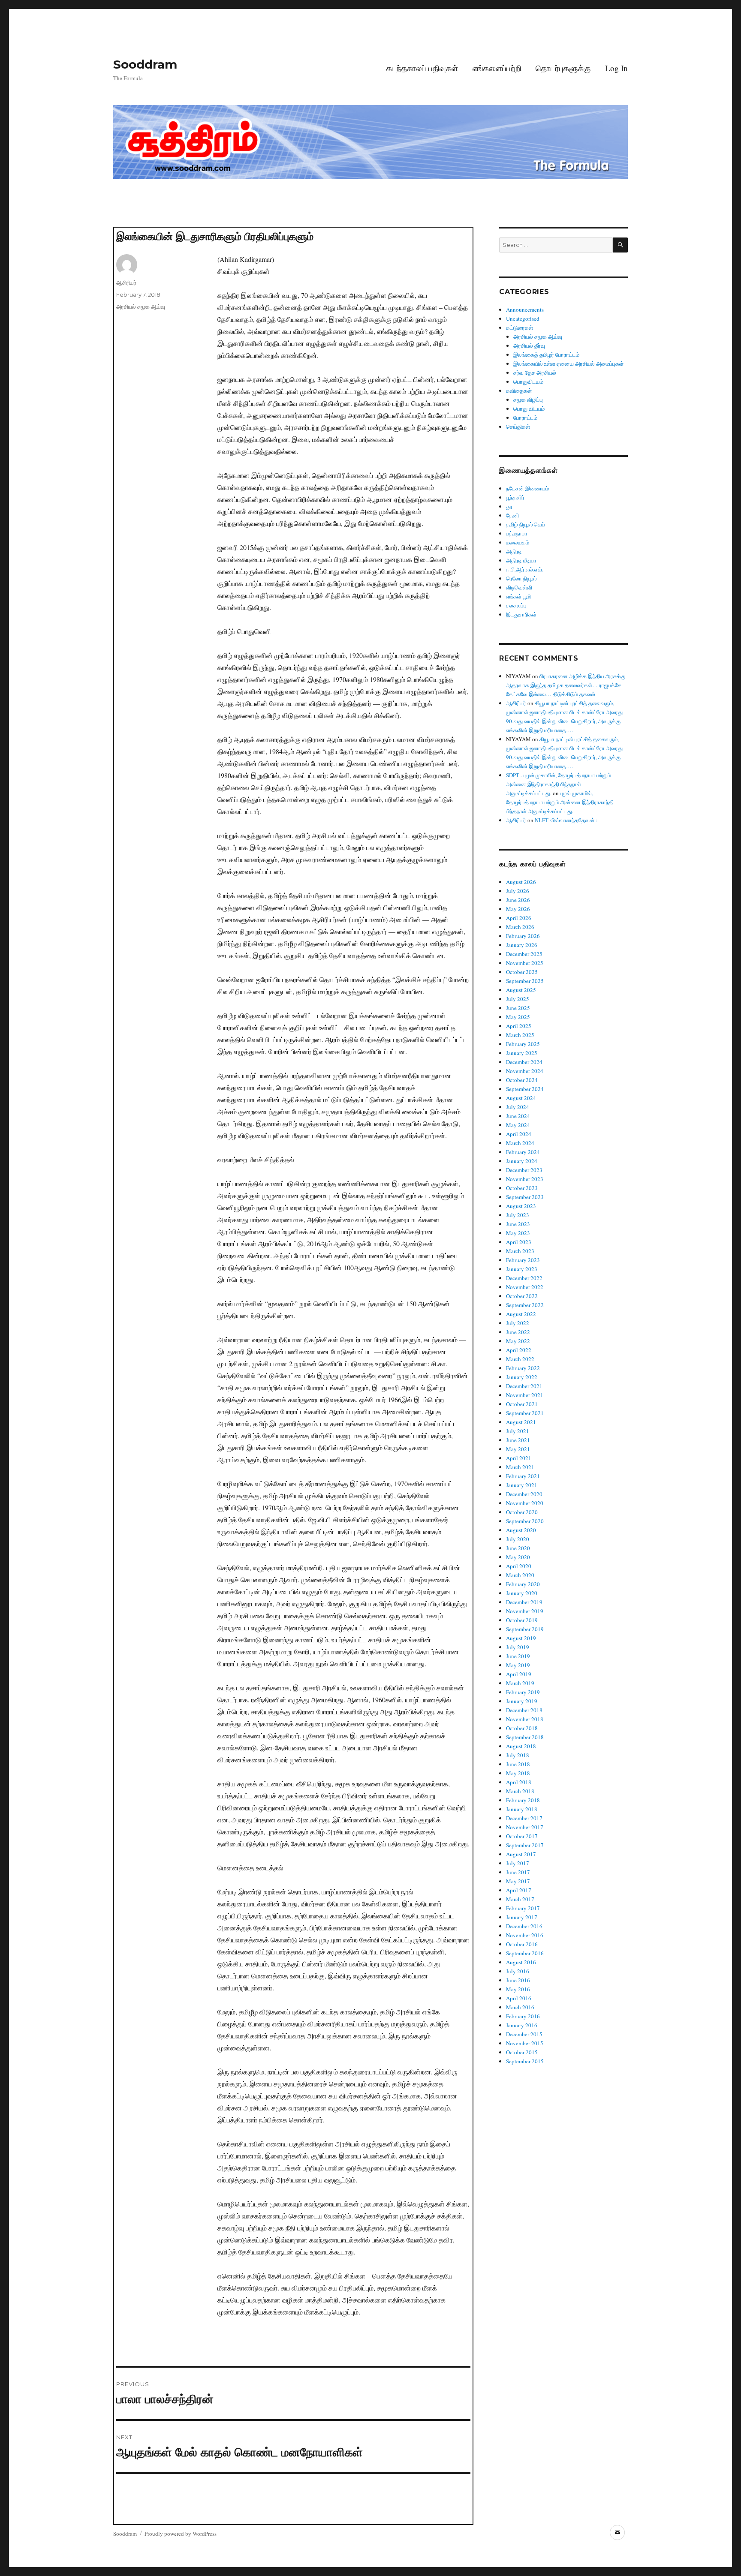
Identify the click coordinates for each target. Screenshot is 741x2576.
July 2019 (518, 1647)
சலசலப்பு (516, 605)
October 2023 (522, 1188)
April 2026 (519, 918)
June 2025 (518, 1008)
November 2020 (525, 1503)
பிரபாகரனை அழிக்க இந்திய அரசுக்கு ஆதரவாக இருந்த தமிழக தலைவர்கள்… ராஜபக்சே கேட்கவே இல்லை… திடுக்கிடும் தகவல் (566, 685)
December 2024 (524, 1062)
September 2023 (525, 1197)
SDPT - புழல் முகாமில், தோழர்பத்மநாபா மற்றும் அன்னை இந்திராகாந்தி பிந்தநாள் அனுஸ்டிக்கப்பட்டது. (559, 784)
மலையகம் (518, 542)
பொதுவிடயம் (528, 382)
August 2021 (521, 1422)
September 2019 (525, 1629)
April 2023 (519, 1242)
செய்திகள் (518, 427)
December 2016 (524, 1926)
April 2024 (519, 1134)
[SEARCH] (620, 245)
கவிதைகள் (519, 391)
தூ (509, 506)
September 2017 (525, 1845)
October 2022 (522, 1296)
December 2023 (524, 1170)
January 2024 (522, 1161)
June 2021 (518, 1440)
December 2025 (524, 954)
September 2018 (525, 1737)
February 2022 (523, 1368)
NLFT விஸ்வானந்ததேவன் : (566, 820)
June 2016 (518, 1980)
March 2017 (520, 1899)
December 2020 (524, 1494)
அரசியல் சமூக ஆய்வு (141, 307)
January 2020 (522, 1593)
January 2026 (522, 945)
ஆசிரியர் (126, 283)
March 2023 (520, 1251)
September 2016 (525, 1953)
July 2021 (518, 1431)
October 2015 (522, 2052)
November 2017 (525, 1827)
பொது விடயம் (529, 409)
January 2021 (522, 1485)
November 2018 (525, 1719)
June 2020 (518, 1548)
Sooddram (145, 64)
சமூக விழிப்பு (528, 400)
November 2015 (525, 2043)
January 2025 (522, 1053)
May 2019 (518, 1665)
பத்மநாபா (517, 533)
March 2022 (520, 1359)
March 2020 (520, 1575)
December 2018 (524, 1710)
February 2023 (523, 1260)
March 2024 (520, 1143)
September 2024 (525, 1089)
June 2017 (518, 1872)
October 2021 (522, 1404)
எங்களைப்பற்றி (497, 68)
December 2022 (524, 1278)
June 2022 (518, 1332)
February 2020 (523, 1584)
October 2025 (522, 972)
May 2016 (518, 1989)
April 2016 (519, 1998)
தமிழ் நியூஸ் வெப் (526, 524)
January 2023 (522, 1269)
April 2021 (519, 1458)
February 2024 (523, 1152)
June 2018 (518, 1764)
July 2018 (518, 1755)
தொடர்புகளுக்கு (563, 68)
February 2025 (523, 1044)
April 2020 (519, 1566)
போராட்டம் (525, 418)
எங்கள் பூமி (518, 596)
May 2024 (518, 1125)
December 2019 (524, 1602)
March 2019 (520, 1683)
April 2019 (519, 1674)
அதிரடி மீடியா (521, 560)
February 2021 (523, 1476)
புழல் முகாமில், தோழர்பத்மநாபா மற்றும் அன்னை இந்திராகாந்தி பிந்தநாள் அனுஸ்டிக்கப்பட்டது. (560, 802)
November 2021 (525, 1395)
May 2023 (518, 1233)
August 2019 (521, 1638)
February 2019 (523, 1692)
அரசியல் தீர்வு (529, 346)
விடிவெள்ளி (519, 587)
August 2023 (521, 1206)
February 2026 (523, 936)
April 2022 (519, 1350)
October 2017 (522, 1836)
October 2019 (522, 1620)
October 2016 (522, 1944)
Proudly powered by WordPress (181, 2534)
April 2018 (519, 1782)
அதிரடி (514, 551)
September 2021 (525, 1413)
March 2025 (520, 1035)
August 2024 (521, 1098)
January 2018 (522, 1809)
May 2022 (518, 1341)
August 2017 (521, 1854)
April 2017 (519, 1890)
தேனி (512, 515)
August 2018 (521, 1746)
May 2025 (518, 1017)
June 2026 (518, 900)
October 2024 (522, 1080)
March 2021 (520, 1467)
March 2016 (520, 2007)
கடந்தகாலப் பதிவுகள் (422, 68)
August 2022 (521, 1314)
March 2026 (520, 927)
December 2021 (524, 1386)
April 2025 (519, 1026)
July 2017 (518, 1863)
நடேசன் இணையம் (527, 488)
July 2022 (518, 1323)
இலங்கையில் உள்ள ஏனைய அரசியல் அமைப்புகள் (568, 364)
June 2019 (518, 1656)
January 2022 (522, 1377)
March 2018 (520, 1791)
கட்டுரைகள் (520, 328)
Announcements (525, 310)
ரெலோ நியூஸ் (521, 578)
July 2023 (518, 1215)
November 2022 (525, 1287)
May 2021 (518, 1449)
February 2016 (523, 2016)
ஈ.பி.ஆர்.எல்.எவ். (525, 569)
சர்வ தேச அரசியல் (535, 373)
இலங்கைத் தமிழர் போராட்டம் (546, 355)
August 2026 (521, 882)
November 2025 (525, 963)
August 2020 (521, 1530)
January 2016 (522, 2025)
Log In (616, 68)
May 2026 (518, 909)
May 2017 (518, 1881)
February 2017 (523, 1908)
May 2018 (518, 1773)
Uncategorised (523, 319)
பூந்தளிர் (515, 497)
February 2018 (523, 1800)
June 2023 (518, 1224)
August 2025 (521, 990)
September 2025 (525, 981)
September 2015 (525, 2061)
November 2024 (525, 1071)
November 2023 (525, 1179)
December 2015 (524, 2034)
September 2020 (525, 1521)
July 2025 (518, 999)
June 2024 (518, 1116)
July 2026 (518, 891)
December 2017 (524, 1818)
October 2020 (522, 1512)
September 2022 (525, 1305)
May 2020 (518, 1557)
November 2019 (525, 1611)
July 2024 (518, 1107)
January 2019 (522, 1701)
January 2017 (522, 1917)
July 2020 (518, 1539)
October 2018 (522, 1728)
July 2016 (518, 1971)
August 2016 (521, 1962)
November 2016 (525, 1935)
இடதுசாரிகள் (521, 614)
